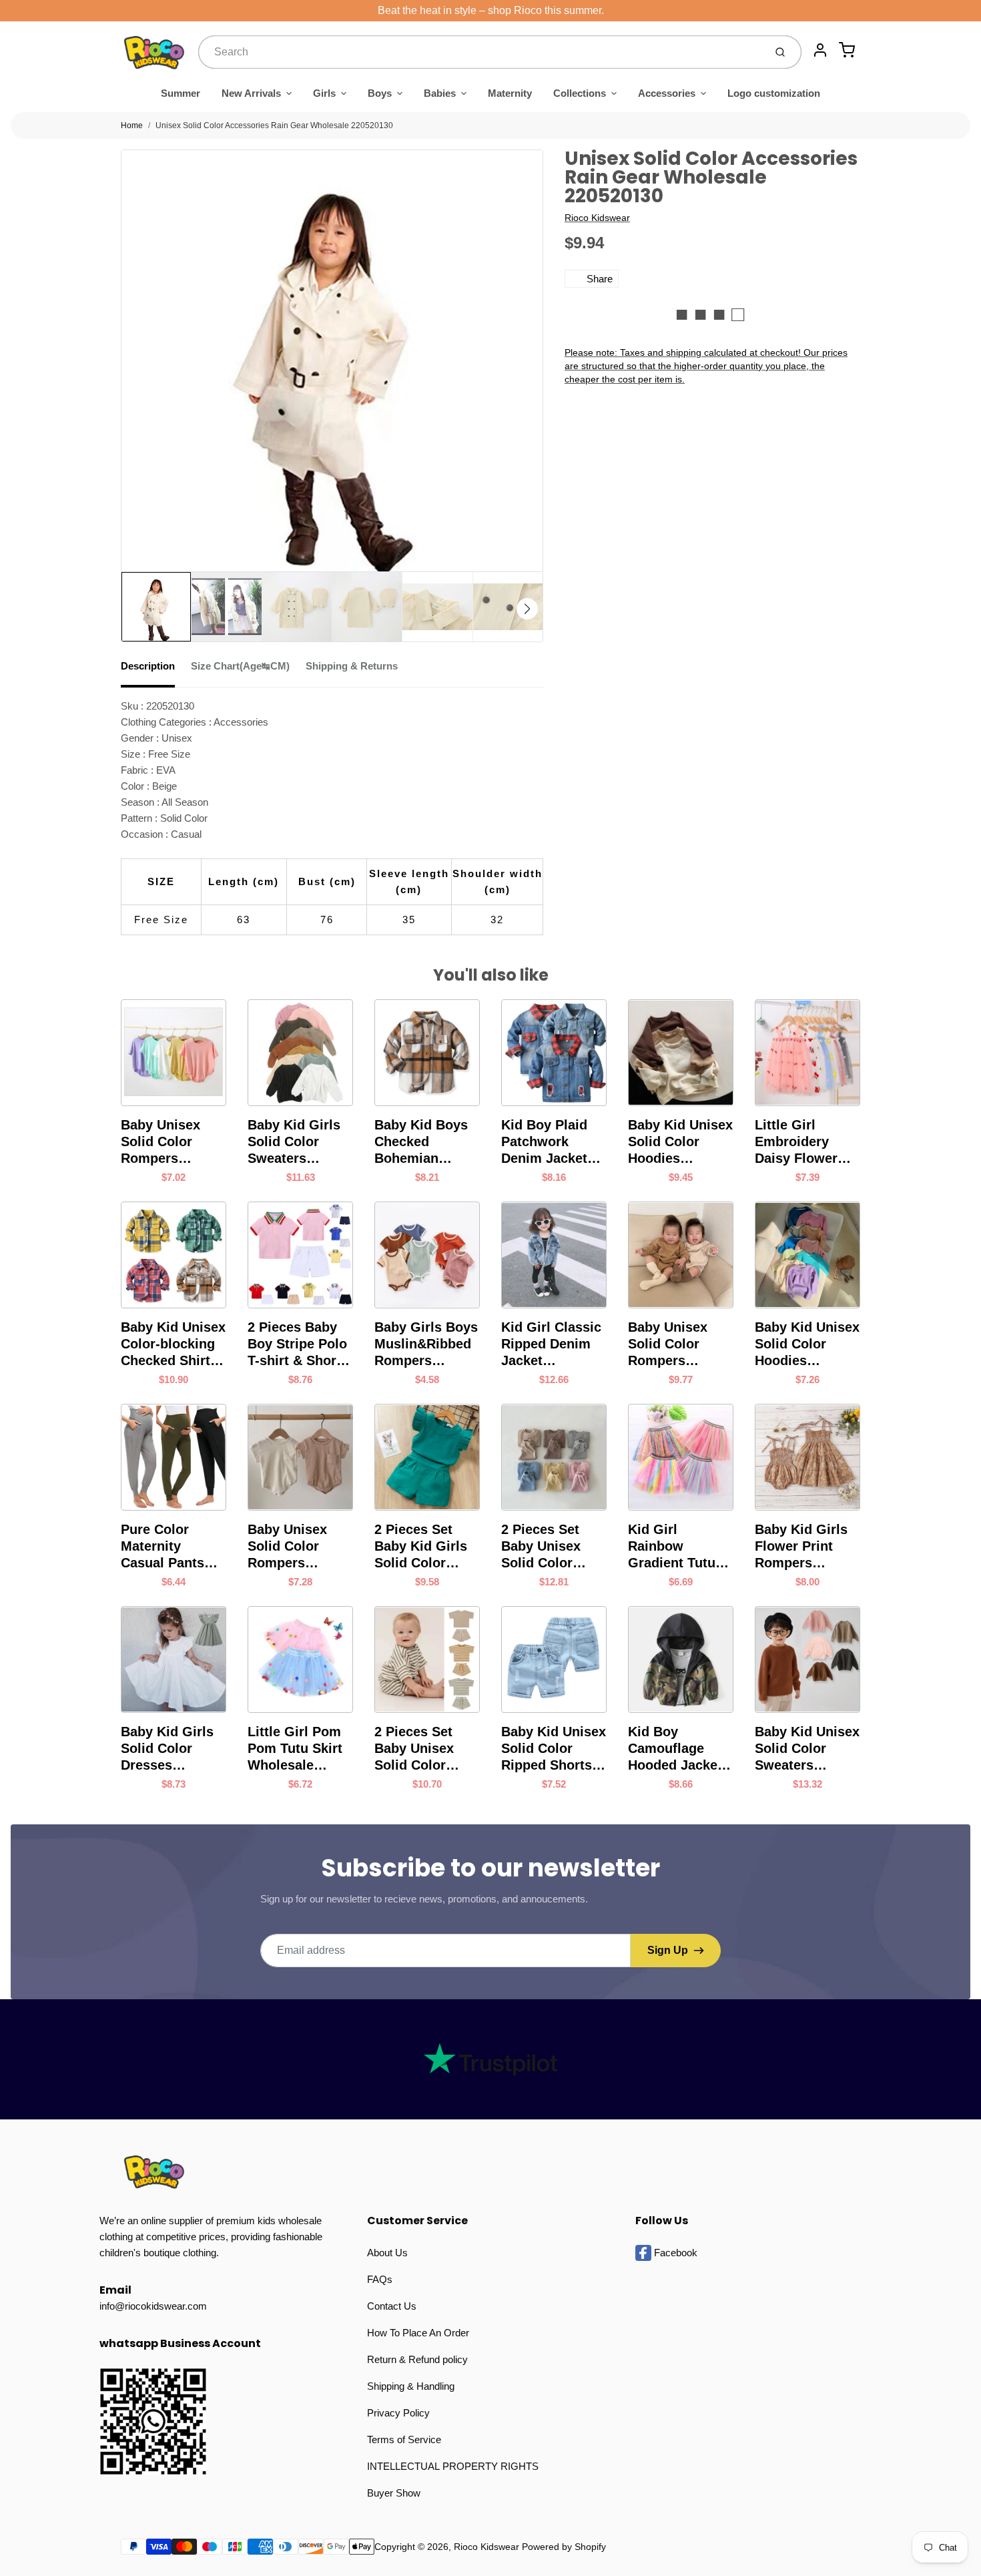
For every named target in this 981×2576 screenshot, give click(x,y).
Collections (580, 93)
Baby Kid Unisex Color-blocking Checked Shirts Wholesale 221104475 (173, 1344)
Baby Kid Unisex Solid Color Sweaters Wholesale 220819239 (807, 1749)
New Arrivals (251, 93)
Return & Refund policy (417, 2359)
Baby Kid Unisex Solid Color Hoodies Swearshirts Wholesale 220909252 (680, 1142)
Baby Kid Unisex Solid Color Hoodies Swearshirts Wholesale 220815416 (807, 1344)
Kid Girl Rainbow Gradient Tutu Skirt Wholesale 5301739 (678, 1547)
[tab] (156, 670)
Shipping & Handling (411, 2386)
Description (148, 666)
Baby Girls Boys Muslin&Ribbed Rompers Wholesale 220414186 (426, 1344)
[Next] (527, 609)
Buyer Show (394, 2493)
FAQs (380, 2279)
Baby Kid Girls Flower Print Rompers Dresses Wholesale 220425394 (801, 1547)
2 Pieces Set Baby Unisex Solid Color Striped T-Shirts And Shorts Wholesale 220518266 (424, 1749)
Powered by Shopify (564, 2547)
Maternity (510, 93)
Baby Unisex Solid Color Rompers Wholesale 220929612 (668, 1344)
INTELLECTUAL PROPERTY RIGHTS (453, 2466)
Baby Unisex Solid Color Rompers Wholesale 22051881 (160, 1142)
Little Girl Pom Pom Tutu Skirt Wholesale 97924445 (295, 1749)
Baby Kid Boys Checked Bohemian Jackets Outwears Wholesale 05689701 (421, 1142)
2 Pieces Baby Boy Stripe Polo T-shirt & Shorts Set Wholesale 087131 (298, 1344)
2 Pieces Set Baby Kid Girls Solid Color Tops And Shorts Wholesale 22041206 (427, 1547)
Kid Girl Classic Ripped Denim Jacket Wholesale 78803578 (551, 1344)
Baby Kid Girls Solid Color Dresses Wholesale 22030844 (167, 1749)
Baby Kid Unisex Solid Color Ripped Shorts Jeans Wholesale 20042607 (554, 1749)
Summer (181, 93)
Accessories (667, 93)
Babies (440, 93)
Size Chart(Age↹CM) (240, 666)
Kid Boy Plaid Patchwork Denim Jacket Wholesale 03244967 (544, 1142)
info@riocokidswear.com (153, 2306)
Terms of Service (404, 2439)
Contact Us (392, 2306)
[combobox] (480, 52)
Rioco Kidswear (597, 218)
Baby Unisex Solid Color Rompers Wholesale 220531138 (287, 1547)
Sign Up (668, 1950)
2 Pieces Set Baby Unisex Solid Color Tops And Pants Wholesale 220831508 (551, 1547)
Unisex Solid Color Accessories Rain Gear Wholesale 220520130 (274, 125)
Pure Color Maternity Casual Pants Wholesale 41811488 (162, 1547)
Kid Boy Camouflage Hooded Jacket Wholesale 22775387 (675, 1749)
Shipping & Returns (352, 666)
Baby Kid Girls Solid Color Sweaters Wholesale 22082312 (294, 1142)
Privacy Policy (398, 2413)
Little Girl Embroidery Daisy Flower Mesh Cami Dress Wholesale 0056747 (796, 1142)
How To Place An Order (418, 2333)
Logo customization (774, 93)
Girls (324, 93)
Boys (380, 93)
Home (132, 125)
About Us (387, 2253)
